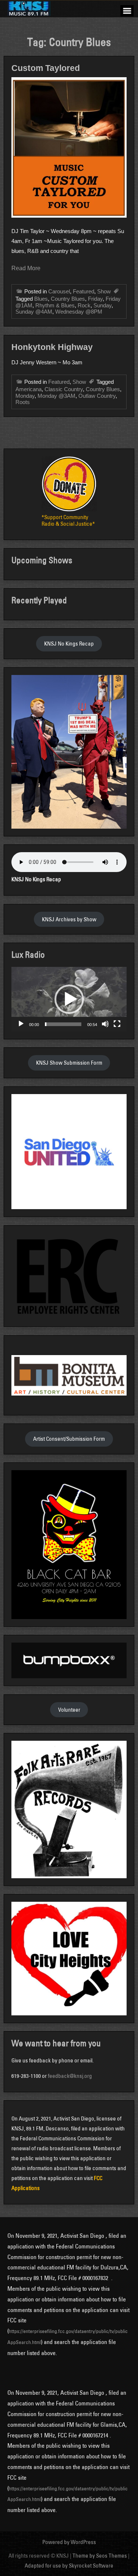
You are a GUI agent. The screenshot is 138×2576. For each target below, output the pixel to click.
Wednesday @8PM (79, 312)
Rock (84, 305)
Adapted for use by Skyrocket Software (69, 2566)
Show (104, 291)
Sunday (102, 305)
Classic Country (64, 389)
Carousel (59, 291)
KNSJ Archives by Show (69, 919)
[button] (69, 999)
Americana (29, 389)
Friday (95, 299)
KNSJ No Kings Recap (69, 644)
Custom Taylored (46, 68)
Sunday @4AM (34, 312)
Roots (23, 402)
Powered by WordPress (69, 2542)
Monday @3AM (56, 396)
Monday (25, 396)
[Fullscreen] (117, 1024)
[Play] (21, 1024)
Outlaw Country (97, 396)
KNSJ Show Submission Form (69, 1063)
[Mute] (105, 1024)
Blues (41, 299)
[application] (69, 999)
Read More (26, 268)
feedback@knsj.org (70, 2076)
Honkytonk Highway (52, 347)
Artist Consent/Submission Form (69, 1439)
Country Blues (68, 299)
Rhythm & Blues (55, 305)
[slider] (63, 1024)
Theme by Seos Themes (100, 2556)
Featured (84, 291)
